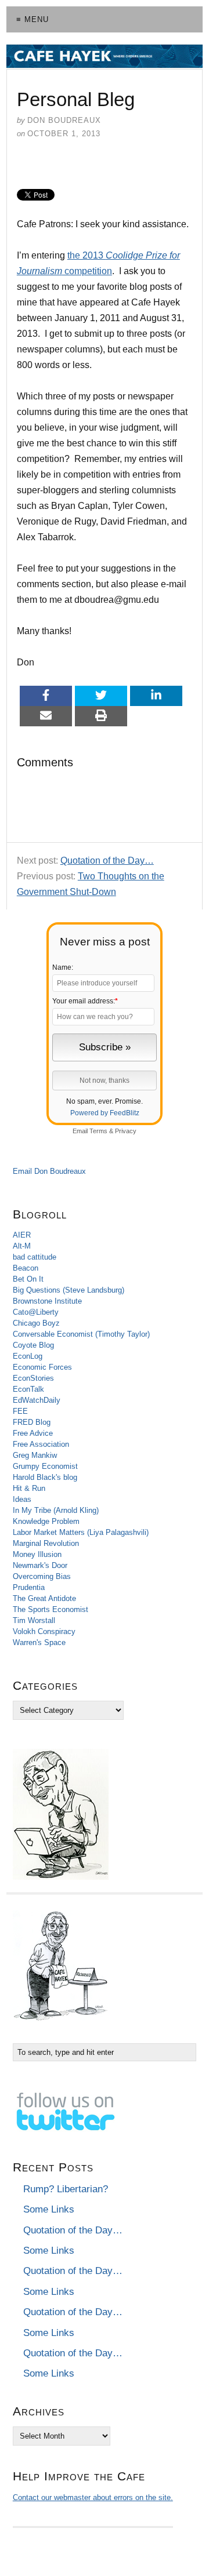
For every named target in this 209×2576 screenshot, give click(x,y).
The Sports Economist (51, 1609)
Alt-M (22, 1246)
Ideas (22, 1499)
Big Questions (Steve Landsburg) (69, 1290)
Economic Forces (42, 1367)
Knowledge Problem (46, 1521)
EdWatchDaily (37, 1400)
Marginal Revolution (46, 1543)
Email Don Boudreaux (49, 1171)
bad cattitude (35, 1257)
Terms (98, 1131)
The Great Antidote (44, 1598)
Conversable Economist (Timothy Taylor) (81, 1334)
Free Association (41, 1444)
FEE (20, 1411)
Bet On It (28, 1279)
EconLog (28, 1356)
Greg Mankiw (35, 1455)
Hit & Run (29, 1488)
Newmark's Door (40, 1565)
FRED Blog (32, 1422)
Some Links (49, 2209)
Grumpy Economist (45, 1466)
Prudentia (29, 1587)
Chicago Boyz (36, 1323)
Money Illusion (37, 1554)
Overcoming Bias (42, 1576)
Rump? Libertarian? (66, 2189)
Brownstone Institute (47, 1301)
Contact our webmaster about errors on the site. (93, 2497)
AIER (22, 1235)
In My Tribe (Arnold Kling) (56, 1510)
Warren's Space (39, 1642)
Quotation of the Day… (107, 861)
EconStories (33, 1378)
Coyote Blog (33, 1345)
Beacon (26, 1268)
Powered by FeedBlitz (105, 1113)
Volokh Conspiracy (44, 1631)
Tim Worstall (34, 1620)
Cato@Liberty (36, 1312)
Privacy (126, 1131)
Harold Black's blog (45, 1477)
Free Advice (33, 1433)
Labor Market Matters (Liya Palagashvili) (81, 1532)
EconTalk (28, 1389)
